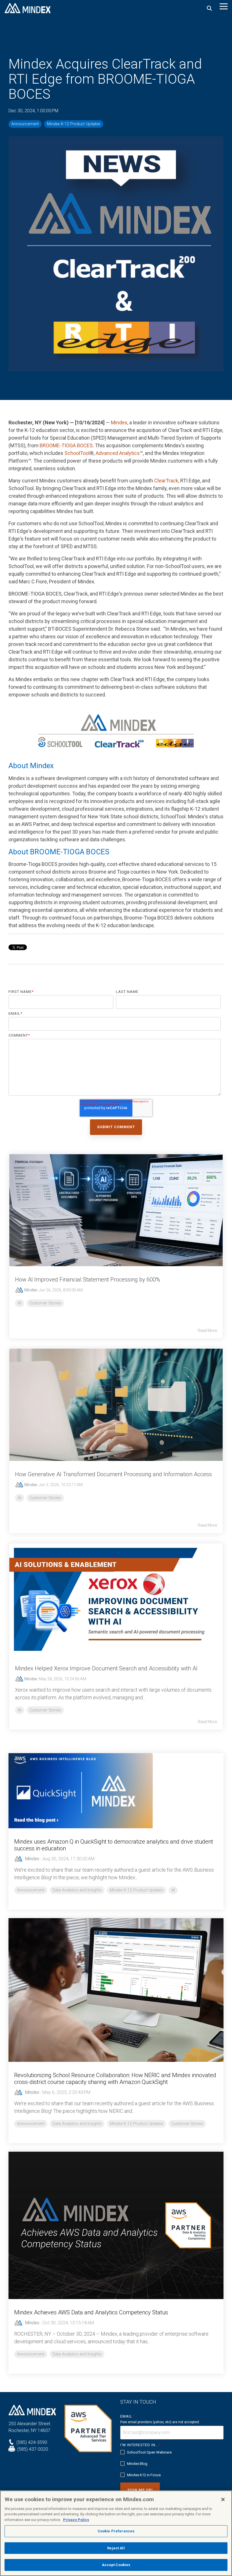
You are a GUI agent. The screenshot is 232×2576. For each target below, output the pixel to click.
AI (20, 1303)
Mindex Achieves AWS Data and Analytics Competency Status (91, 2312)
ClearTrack (166, 481)
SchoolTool (77, 453)
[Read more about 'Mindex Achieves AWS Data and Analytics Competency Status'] (116, 2225)
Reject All (116, 2548)
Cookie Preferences (116, 2531)
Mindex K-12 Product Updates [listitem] (137, 1890)
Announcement (25, 124)
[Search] (209, 8)
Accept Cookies (116, 2565)
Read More (207, 1331)
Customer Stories (45, 1303)
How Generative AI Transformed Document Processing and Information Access (113, 1474)
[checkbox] (172, 2464)
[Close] (223, 2499)
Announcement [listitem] (31, 1890)
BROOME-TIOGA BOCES (66, 445)
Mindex (119, 422)
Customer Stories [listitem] (187, 2124)
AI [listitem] (173, 1890)
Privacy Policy (76, 2520)
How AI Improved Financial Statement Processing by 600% (88, 1279)
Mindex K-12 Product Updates (74, 124)
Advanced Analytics (118, 453)
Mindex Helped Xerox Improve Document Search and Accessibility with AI (106, 1668)
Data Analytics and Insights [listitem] (77, 1890)
